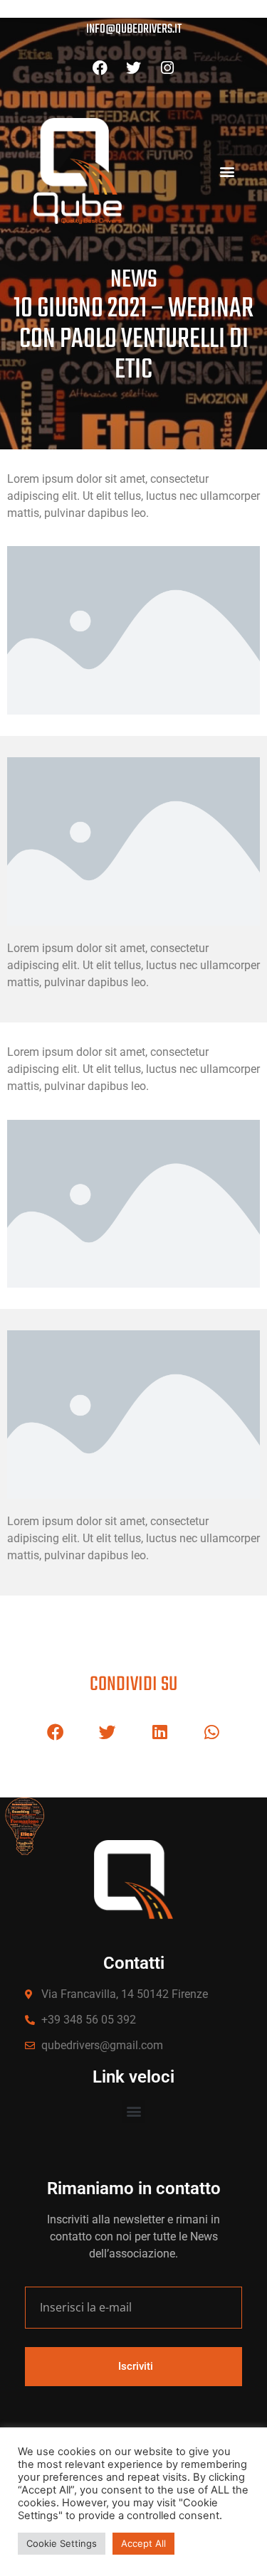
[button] (227, 171)
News (134, 280)
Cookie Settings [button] (62, 2543)
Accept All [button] (143, 2543)
